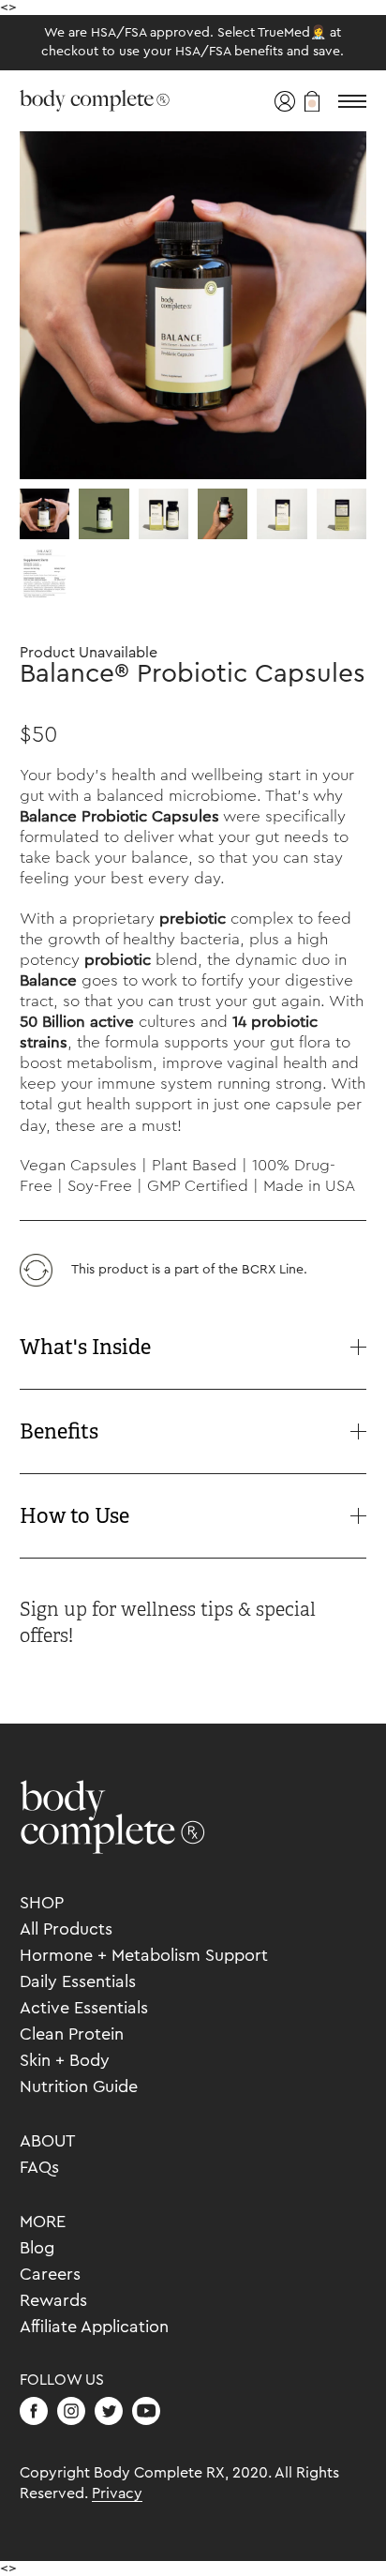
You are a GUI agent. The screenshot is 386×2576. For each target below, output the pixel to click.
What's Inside (85, 1347)
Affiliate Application (94, 2327)
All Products (66, 1929)
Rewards (53, 2300)
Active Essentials (84, 2008)
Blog (37, 2248)
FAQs (39, 2167)
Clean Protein (72, 2034)
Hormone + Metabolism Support (144, 1955)
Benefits (59, 1431)
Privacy (117, 2493)
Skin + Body (65, 2060)
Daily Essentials (78, 1981)
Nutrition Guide (79, 2086)
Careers (50, 2274)
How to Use (74, 1516)
